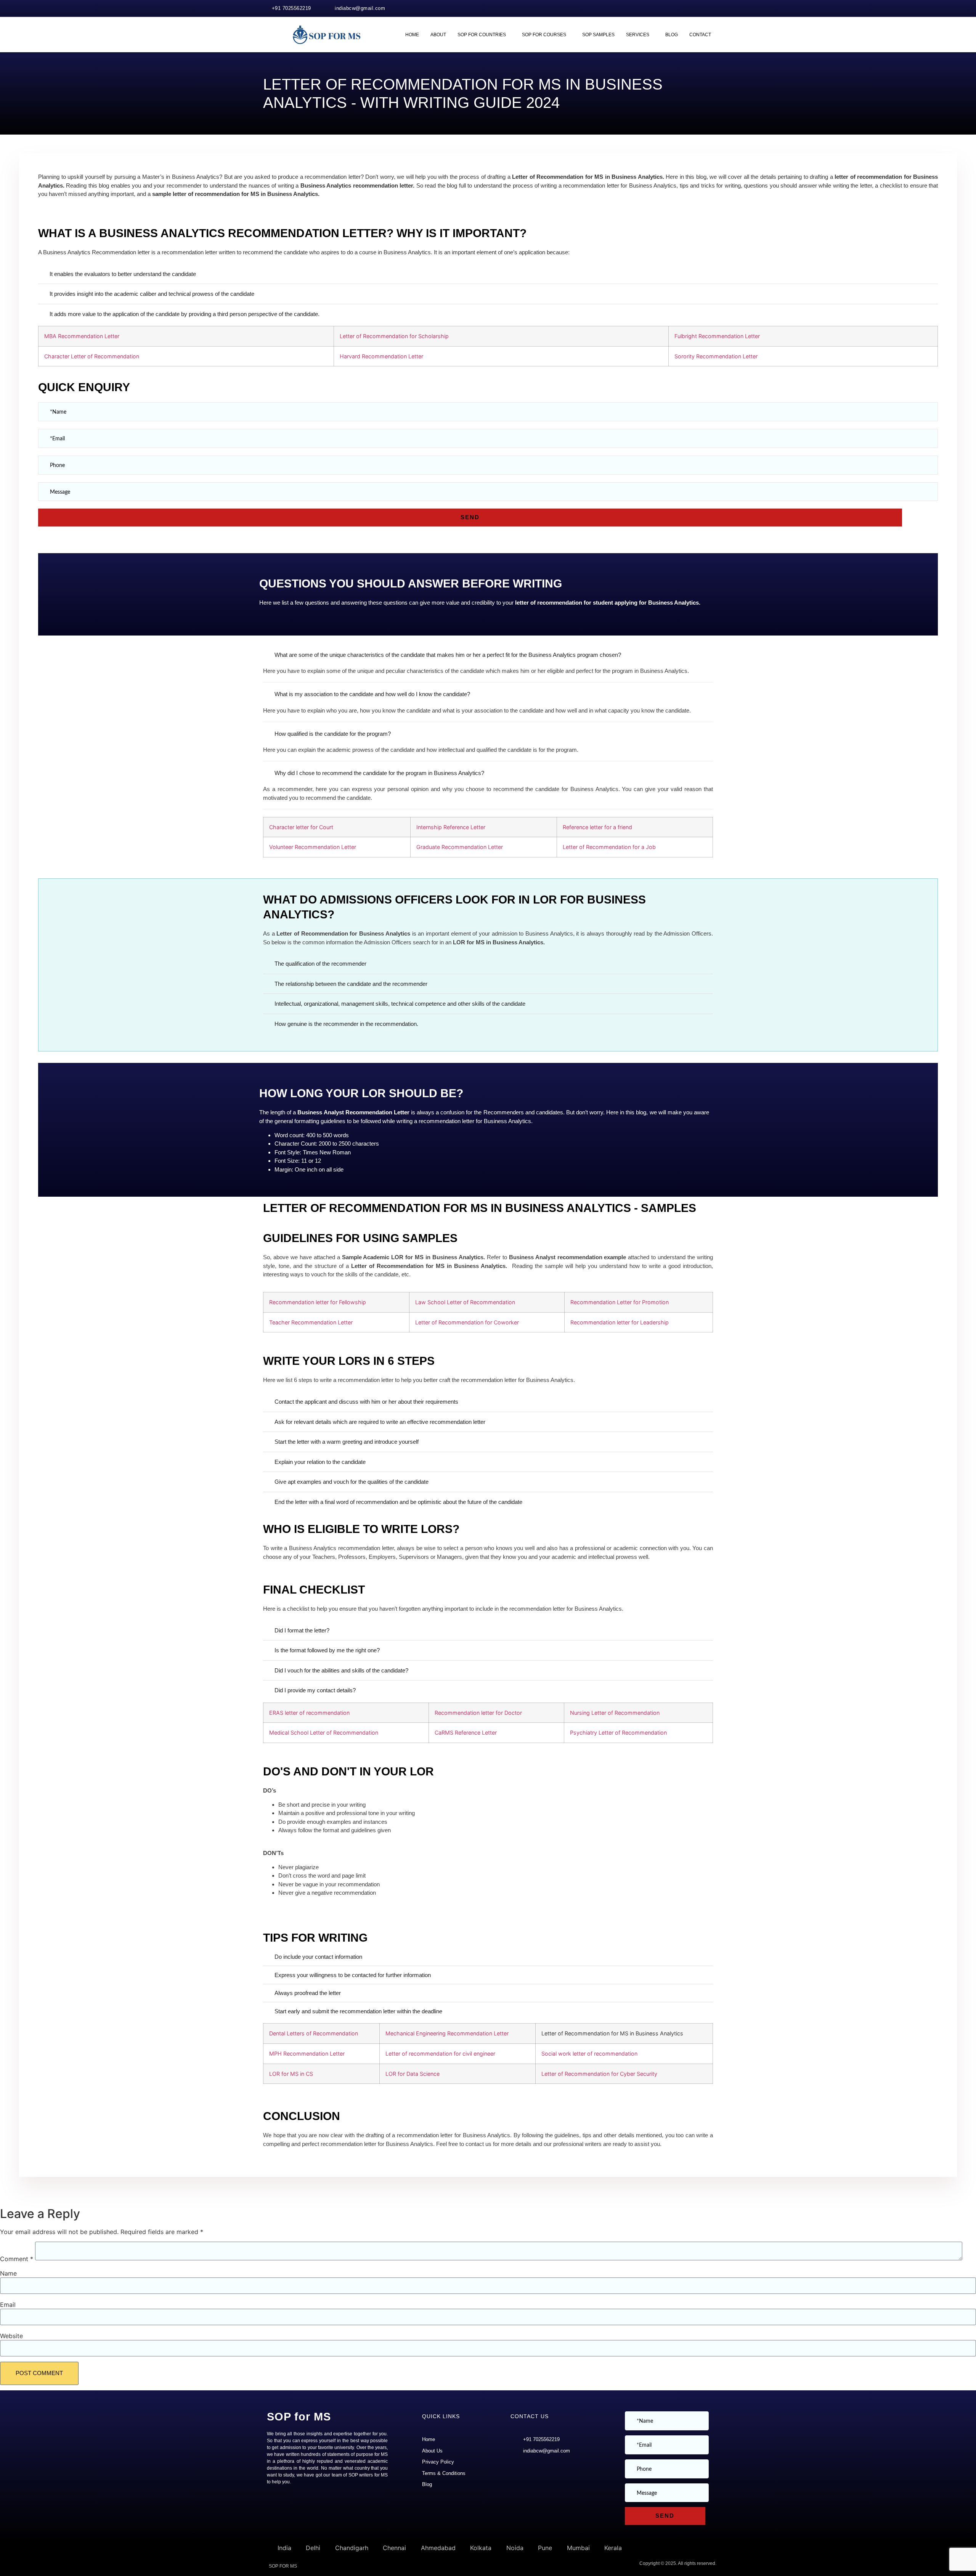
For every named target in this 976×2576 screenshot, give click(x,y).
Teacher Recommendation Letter (311, 1322)
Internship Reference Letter (451, 827)
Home (412, 35)
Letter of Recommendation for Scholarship (394, 336)
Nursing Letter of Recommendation (615, 1713)
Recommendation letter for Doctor (478, 1713)
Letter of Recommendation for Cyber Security (599, 2074)
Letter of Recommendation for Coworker (467, 1322)
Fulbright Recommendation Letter (717, 336)
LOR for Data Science (413, 2074)
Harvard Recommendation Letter (381, 356)
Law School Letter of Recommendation (465, 1302)
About (438, 35)
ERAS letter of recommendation (309, 1713)
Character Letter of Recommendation (92, 356)
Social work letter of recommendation (589, 2054)
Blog (672, 35)
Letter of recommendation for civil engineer (440, 2054)
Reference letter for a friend (597, 827)
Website (11, 2336)
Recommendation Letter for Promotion (620, 1302)
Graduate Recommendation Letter (460, 847)
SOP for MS (299, 2417)
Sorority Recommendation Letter (716, 356)
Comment (17, 2259)
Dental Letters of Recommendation (314, 2033)
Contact (700, 35)
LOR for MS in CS (291, 2074)
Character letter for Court (301, 827)
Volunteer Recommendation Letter (313, 847)
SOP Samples (598, 35)
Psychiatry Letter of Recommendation (618, 1733)
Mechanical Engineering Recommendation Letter (447, 2033)
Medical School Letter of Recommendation (324, 1733)
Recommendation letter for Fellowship (318, 1302)
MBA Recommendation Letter (82, 336)
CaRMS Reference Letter (466, 1733)
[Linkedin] (711, 8)
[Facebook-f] (695, 8)
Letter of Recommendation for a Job (609, 847)
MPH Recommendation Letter (307, 2054)
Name (8, 2273)
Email (8, 2305)
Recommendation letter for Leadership (620, 1322)
